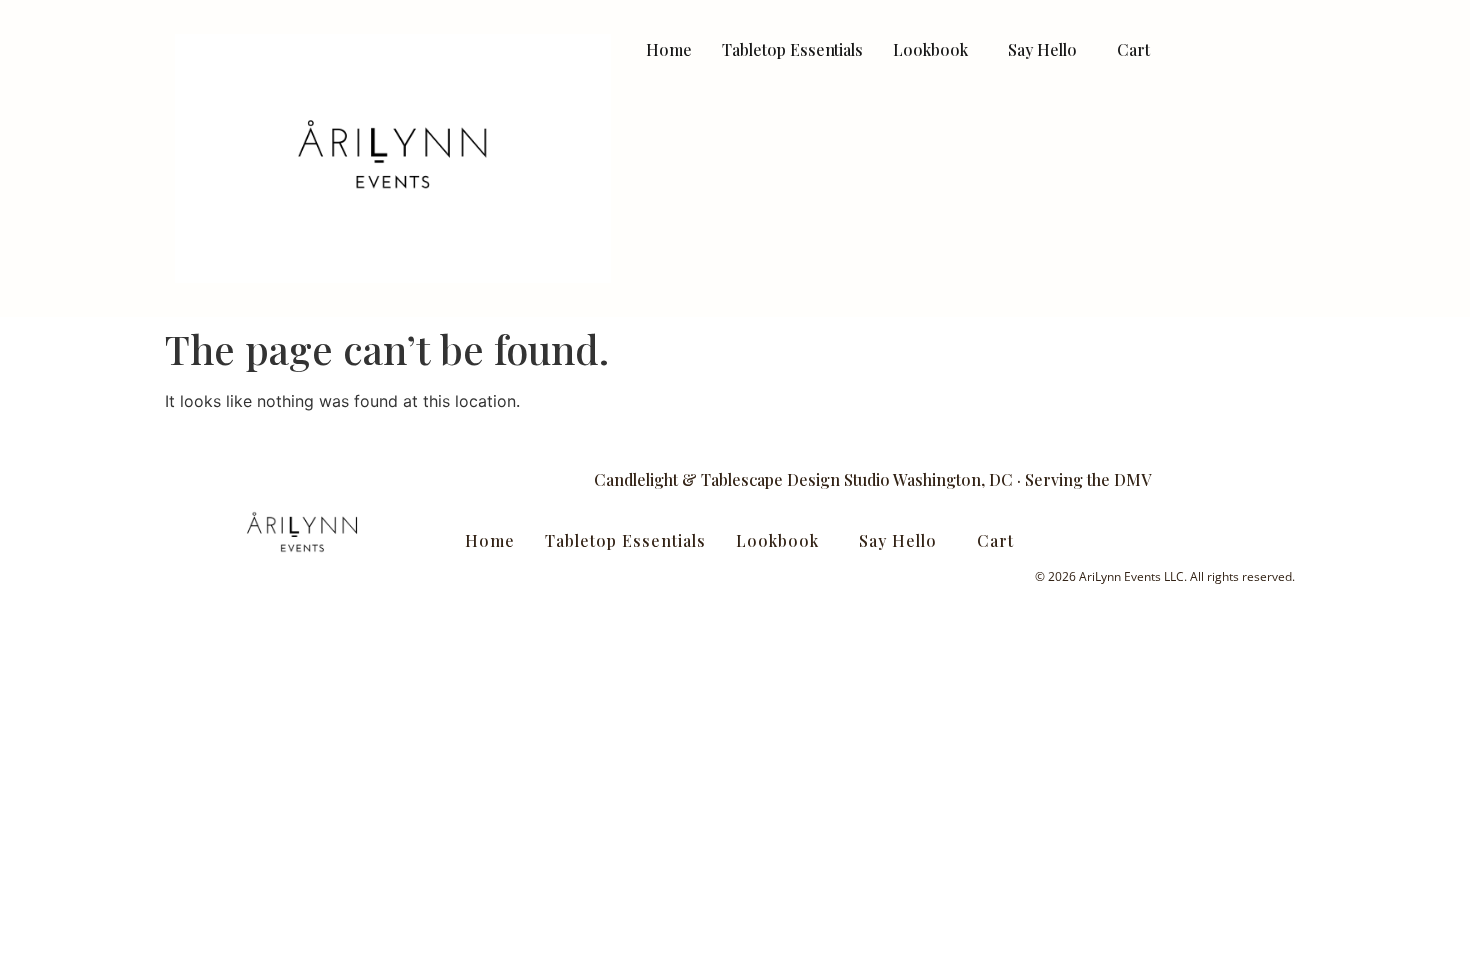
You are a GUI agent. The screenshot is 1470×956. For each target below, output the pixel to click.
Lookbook (930, 49)
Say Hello (1042, 49)
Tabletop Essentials (792, 49)
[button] (935, 49)
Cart (1133, 49)
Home (669, 49)
